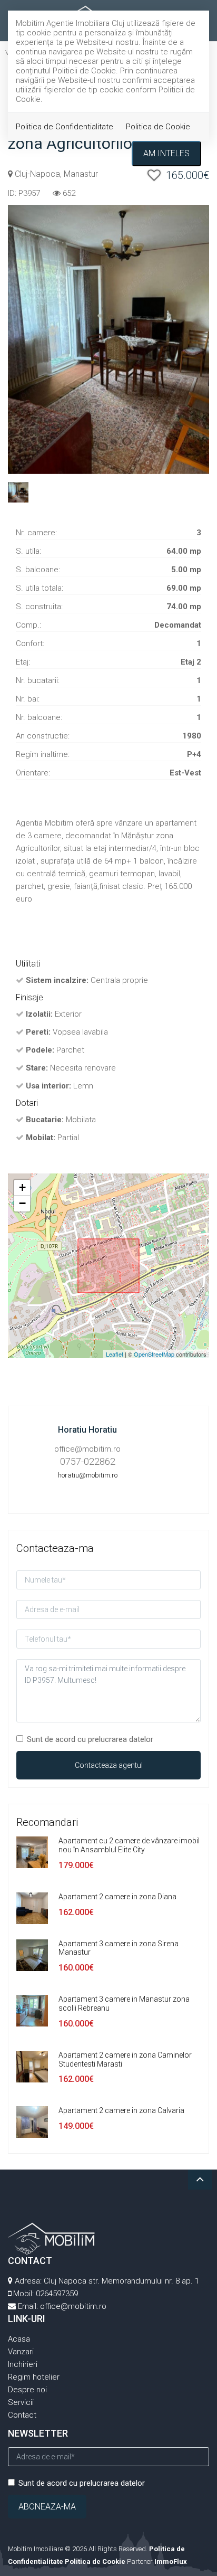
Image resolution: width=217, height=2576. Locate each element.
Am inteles (166, 153)
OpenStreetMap (154, 1354)
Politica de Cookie (158, 127)
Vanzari (21, 2352)
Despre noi (27, 2390)
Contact (22, 2415)
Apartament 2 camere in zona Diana (117, 1897)
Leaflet (115, 1354)
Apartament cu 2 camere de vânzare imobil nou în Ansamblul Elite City (129, 1845)
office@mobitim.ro (73, 2306)
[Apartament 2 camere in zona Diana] (32, 1908)
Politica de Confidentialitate (65, 127)
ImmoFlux (171, 2561)
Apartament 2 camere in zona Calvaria (121, 2110)
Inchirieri (23, 2364)
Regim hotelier (34, 2377)
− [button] (22, 1203)
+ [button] (22, 1187)
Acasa (19, 2339)
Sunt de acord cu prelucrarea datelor (90, 1739)
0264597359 (57, 2294)
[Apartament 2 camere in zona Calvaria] (32, 2122)
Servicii (21, 2402)
